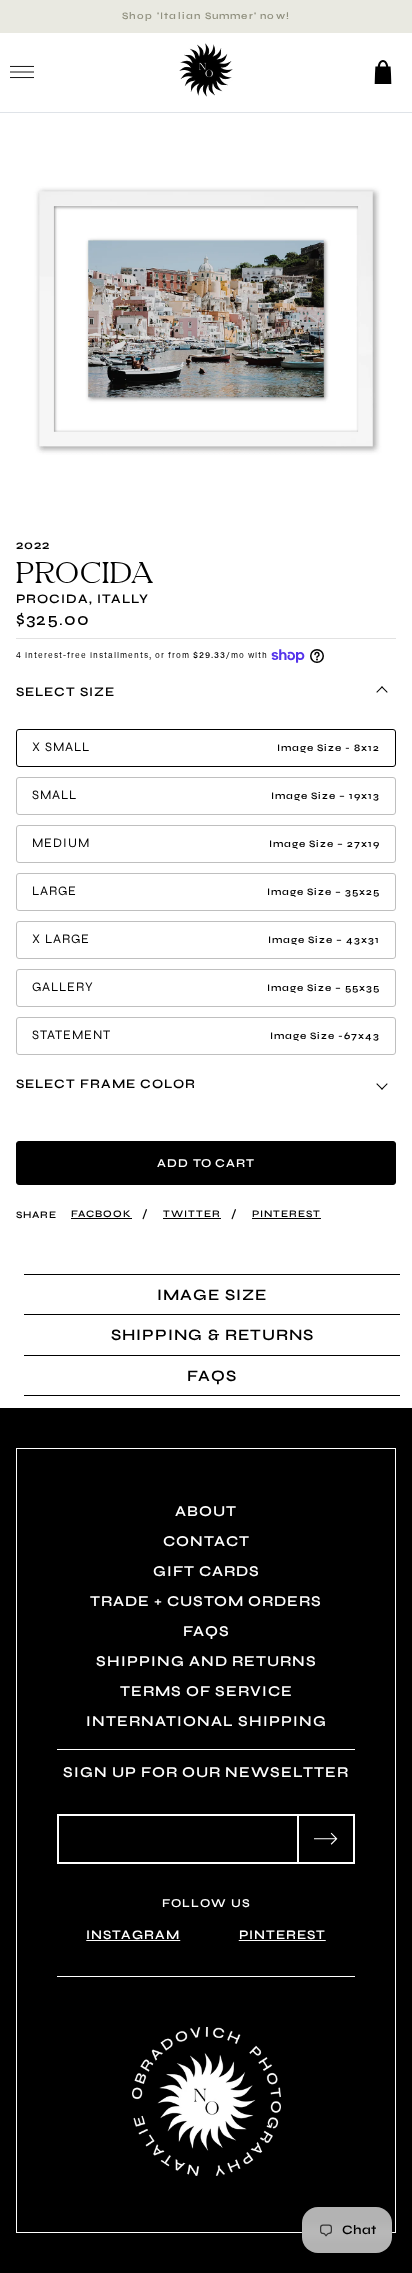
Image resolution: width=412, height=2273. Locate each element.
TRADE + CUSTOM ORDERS (206, 1601)
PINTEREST (282, 1935)
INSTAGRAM (133, 1935)
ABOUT (206, 1511)
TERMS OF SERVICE (206, 1691)
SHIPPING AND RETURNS (206, 1661)
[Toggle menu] (22, 72)
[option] (206, 319)
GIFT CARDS (206, 1571)
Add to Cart (206, 1163)
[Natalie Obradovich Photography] (206, 94)
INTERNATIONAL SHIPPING (206, 1721)
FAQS (206, 1631)
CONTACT (206, 1541)
